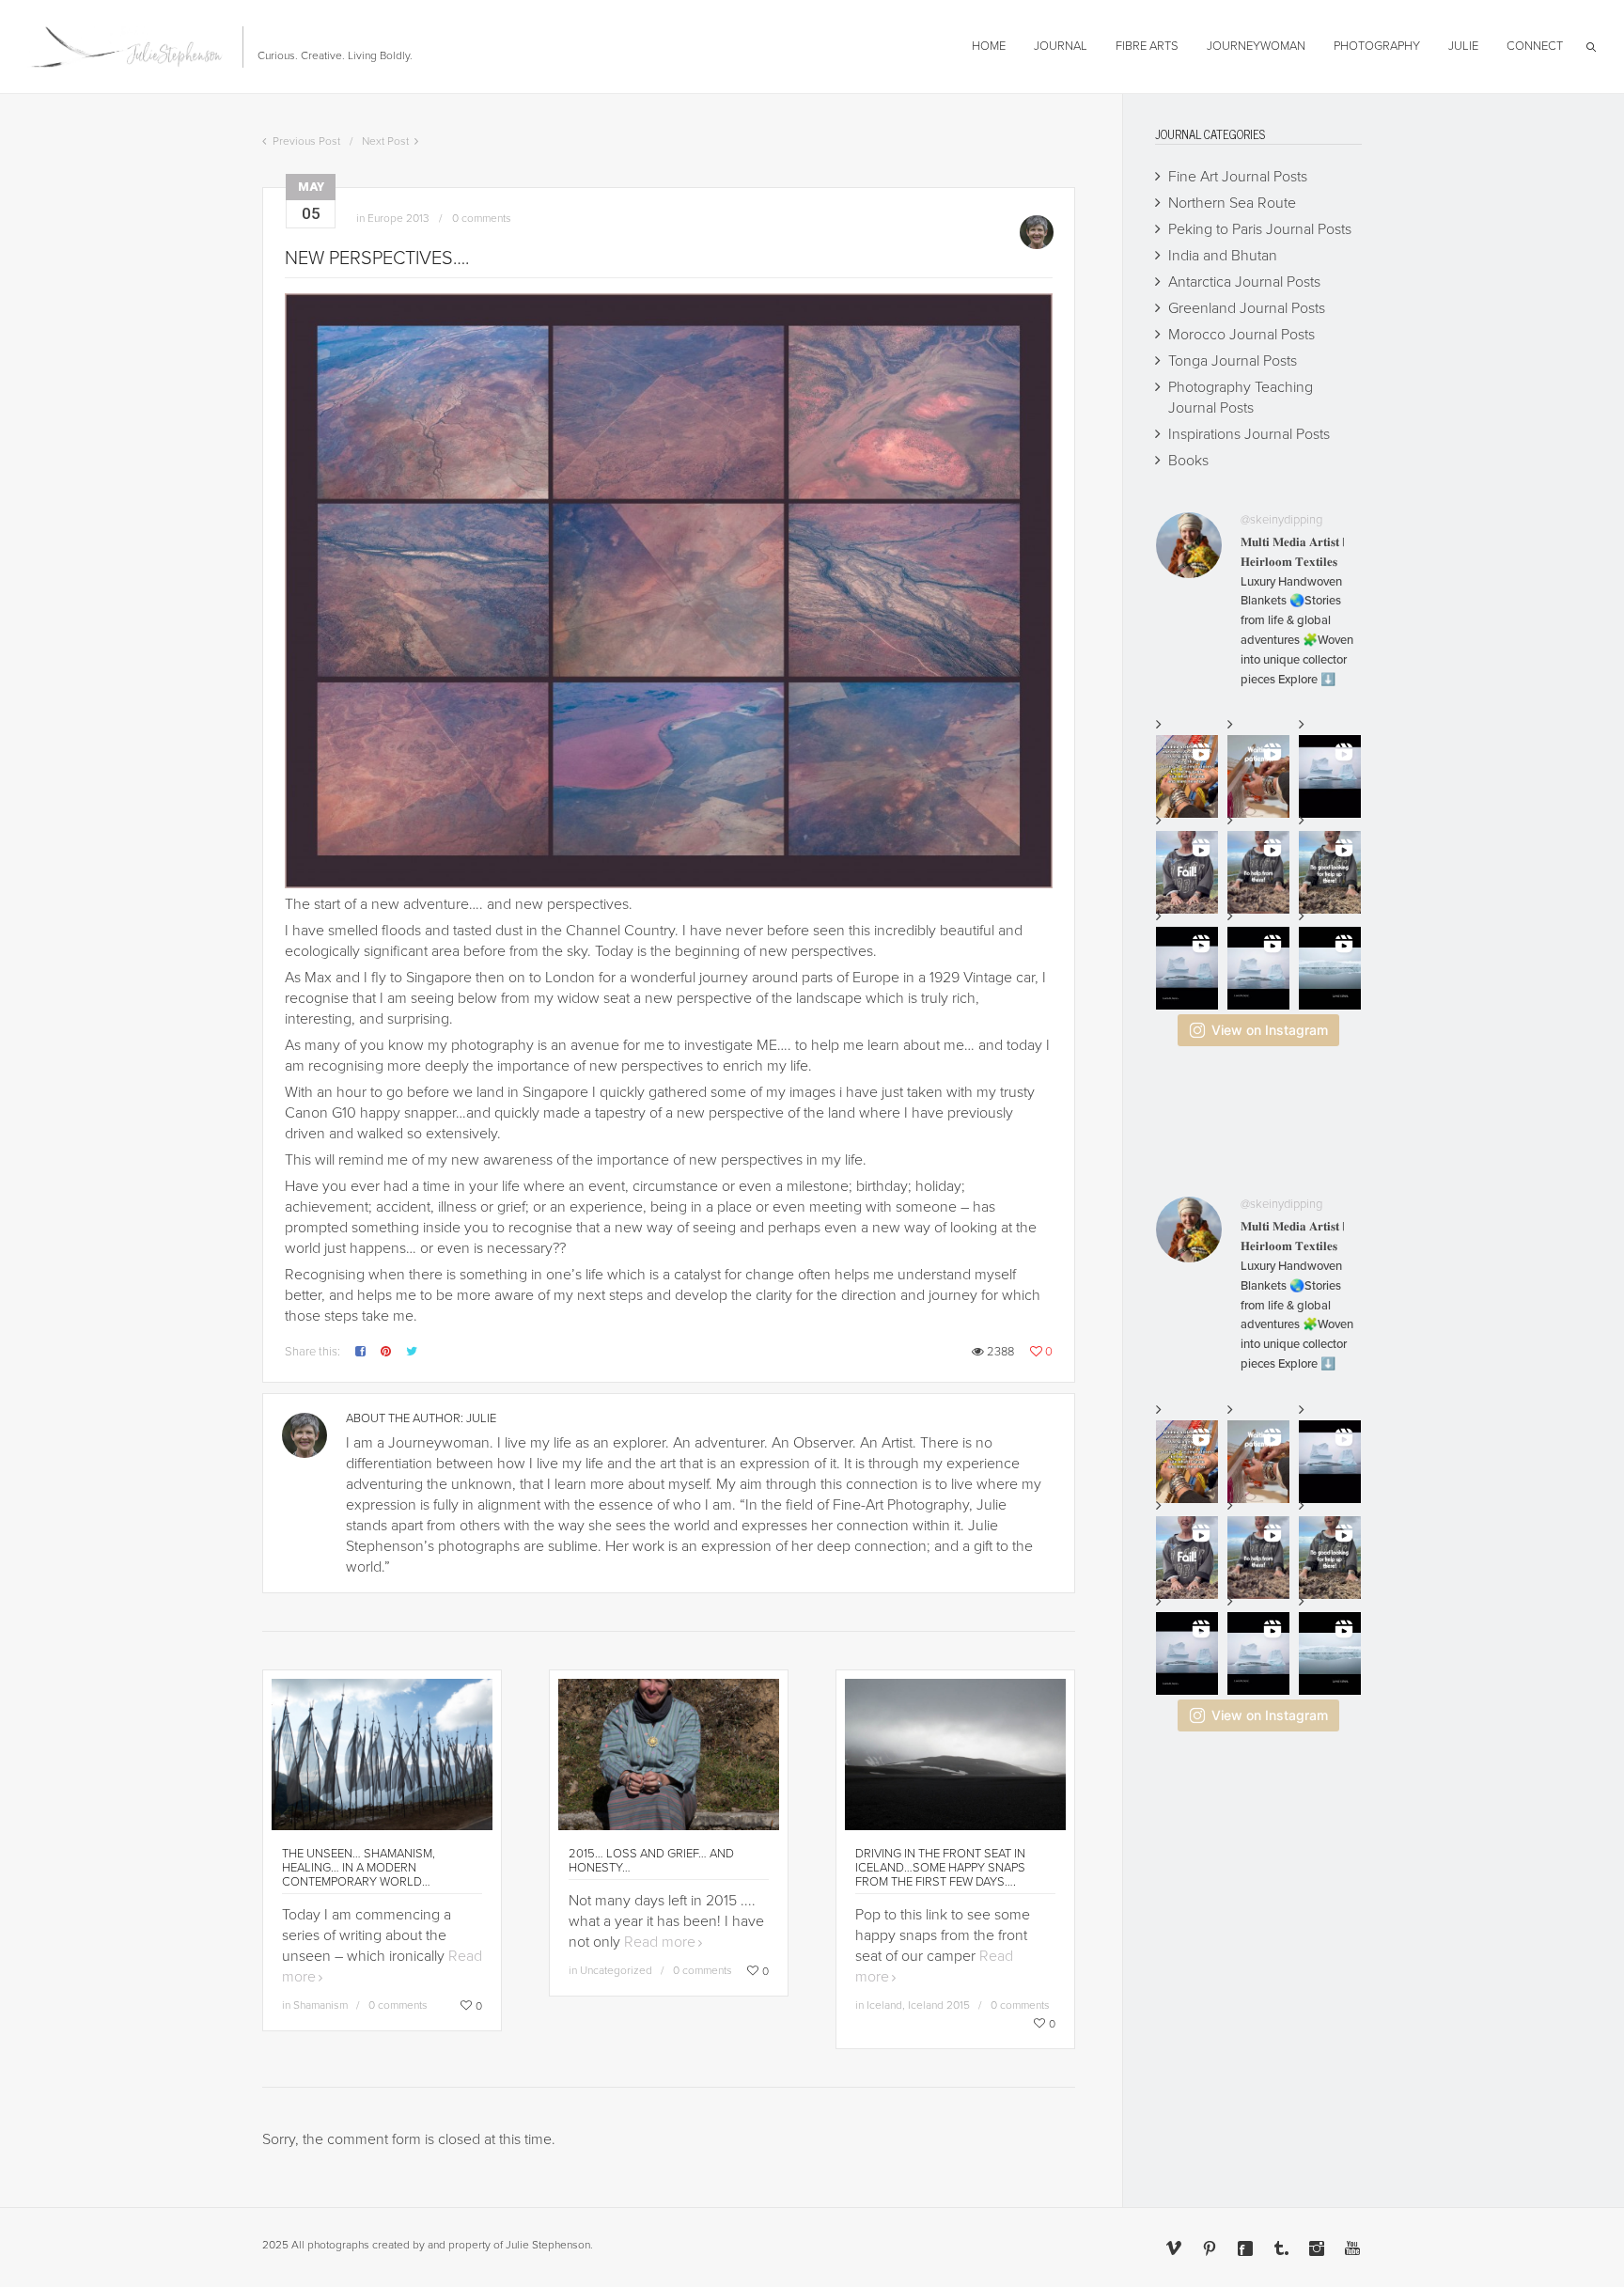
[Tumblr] (1281, 2248)
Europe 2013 (398, 218)
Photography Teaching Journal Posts (1241, 398)
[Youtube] (1352, 2248)
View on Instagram (1270, 1030)
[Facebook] (1245, 2248)
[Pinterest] (1210, 2248)
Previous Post (306, 141)
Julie (481, 1418)
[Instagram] (1317, 2248)
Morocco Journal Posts (1241, 335)
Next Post (385, 141)
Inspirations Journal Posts (1249, 434)
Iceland (884, 2005)
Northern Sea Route (1232, 203)
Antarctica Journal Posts (1244, 282)
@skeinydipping (1281, 520)
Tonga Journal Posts (1233, 361)
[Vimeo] (1174, 2248)
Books (1188, 461)
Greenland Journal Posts (1247, 308)
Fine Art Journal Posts (1238, 177)
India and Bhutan (1223, 256)
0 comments (482, 218)
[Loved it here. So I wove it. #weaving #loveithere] (1258, 968)
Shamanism (320, 2005)
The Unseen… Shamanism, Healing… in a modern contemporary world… (359, 1868)
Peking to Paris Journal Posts (1260, 229)
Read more (660, 1942)
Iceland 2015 (939, 2005)
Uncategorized (616, 1970)
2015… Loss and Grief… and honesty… (651, 1861)
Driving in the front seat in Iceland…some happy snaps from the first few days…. (940, 1868)
